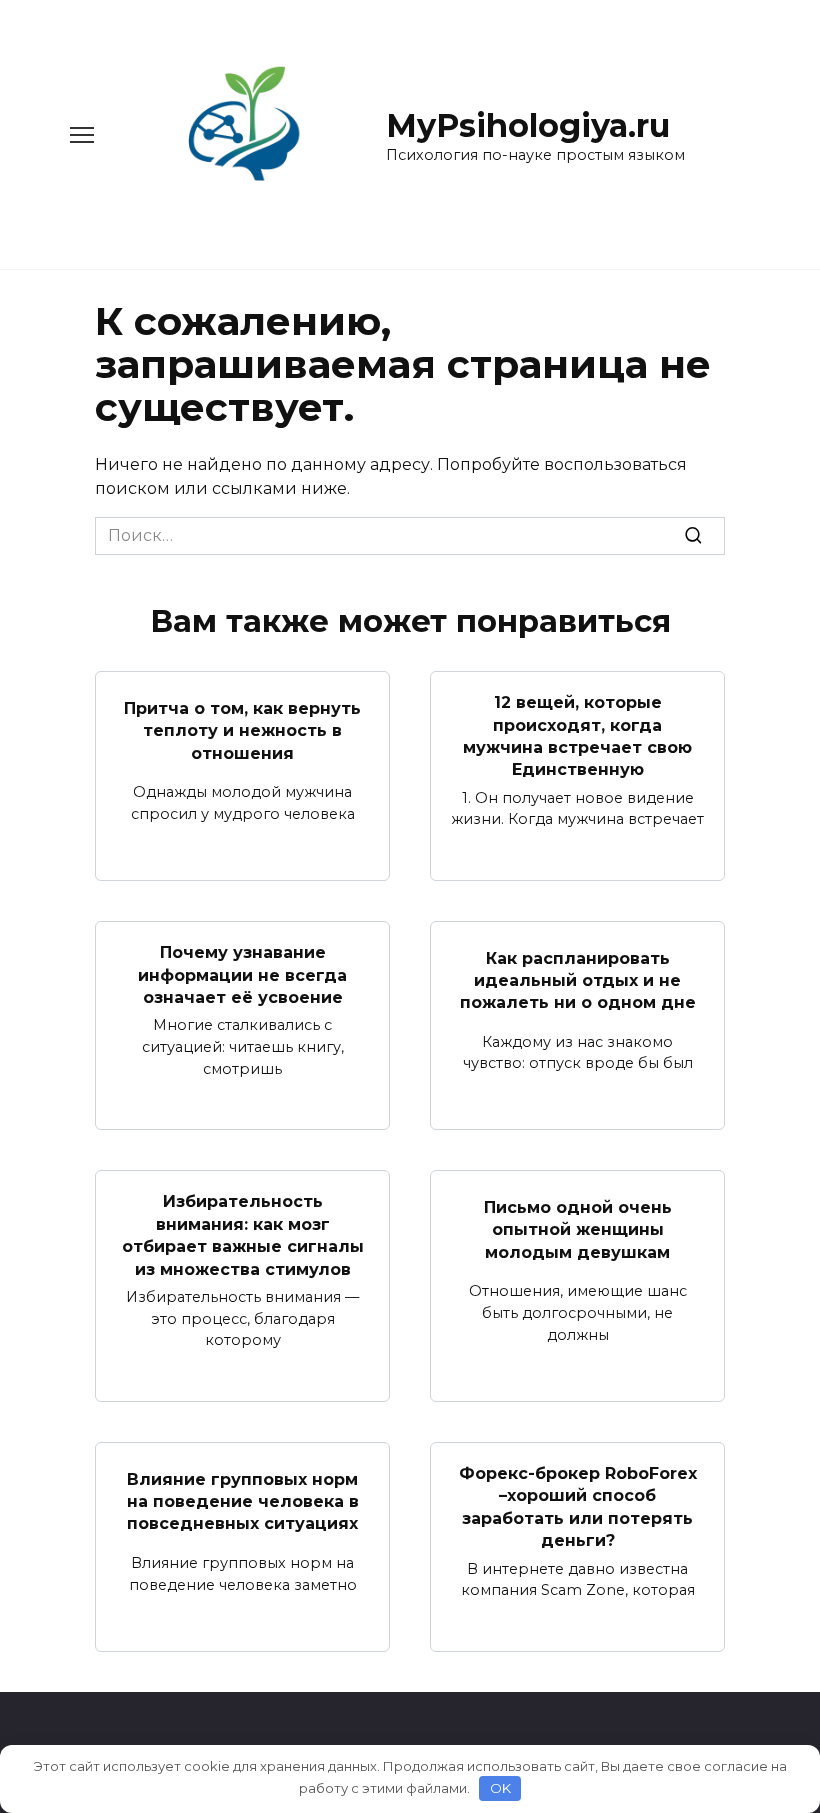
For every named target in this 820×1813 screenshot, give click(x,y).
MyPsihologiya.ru (528, 125)
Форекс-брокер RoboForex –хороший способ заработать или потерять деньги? (578, 1507)
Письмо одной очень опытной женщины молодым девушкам (578, 1230)
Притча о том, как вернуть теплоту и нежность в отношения (242, 730)
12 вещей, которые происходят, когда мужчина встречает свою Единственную (577, 736)
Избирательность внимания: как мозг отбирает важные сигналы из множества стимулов (243, 1235)
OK (500, 1788)
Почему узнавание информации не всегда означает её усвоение (242, 975)
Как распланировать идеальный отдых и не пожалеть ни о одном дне (578, 980)
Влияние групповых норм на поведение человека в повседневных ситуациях (243, 1501)
